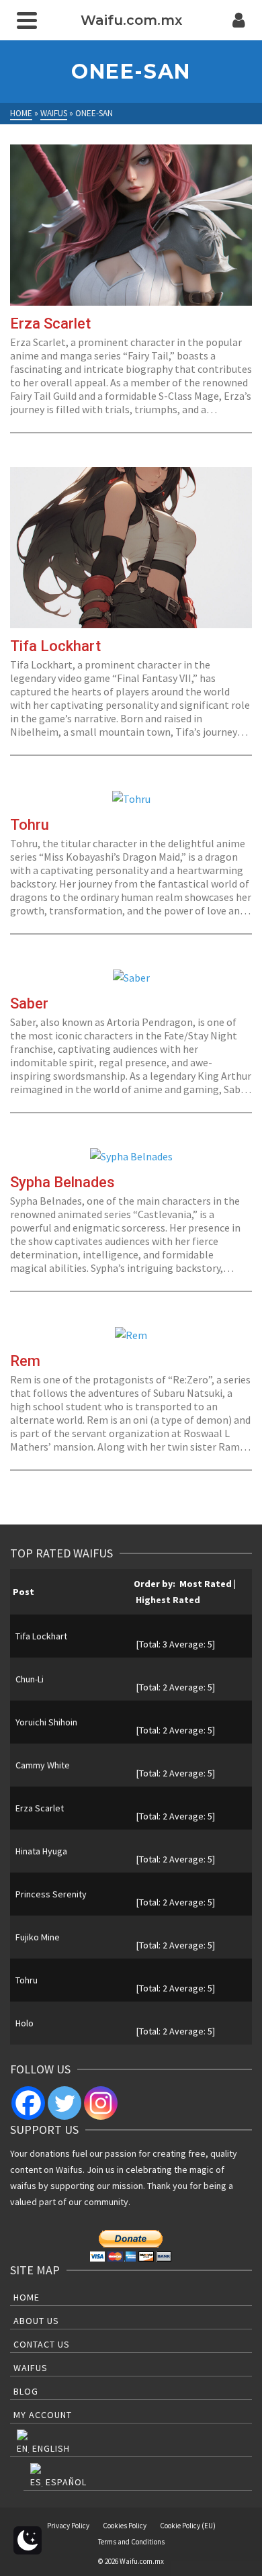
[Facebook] (28, 2103)
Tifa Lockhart (41, 1636)
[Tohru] (131, 798)
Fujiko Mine (38, 1937)
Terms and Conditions (131, 2542)
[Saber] (131, 977)
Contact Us (42, 2344)
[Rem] (131, 1334)
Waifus (31, 2368)
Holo (25, 2023)
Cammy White (43, 1765)
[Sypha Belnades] (131, 1156)
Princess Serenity (51, 1894)
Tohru (27, 1980)
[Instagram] (101, 2103)
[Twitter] (64, 2103)
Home (27, 2297)
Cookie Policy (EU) (188, 2526)
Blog (26, 2391)
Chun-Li (30, 1679)
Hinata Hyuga (41, 1851)
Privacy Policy (68, 2526)
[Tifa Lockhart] (131, 548)
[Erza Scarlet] (131, 225)
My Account (43, 2415)
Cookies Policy (125, 2526)
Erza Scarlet (40, 1808)
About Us (36, 2321)
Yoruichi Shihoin (46, 1722)
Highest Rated (168, 1600)
